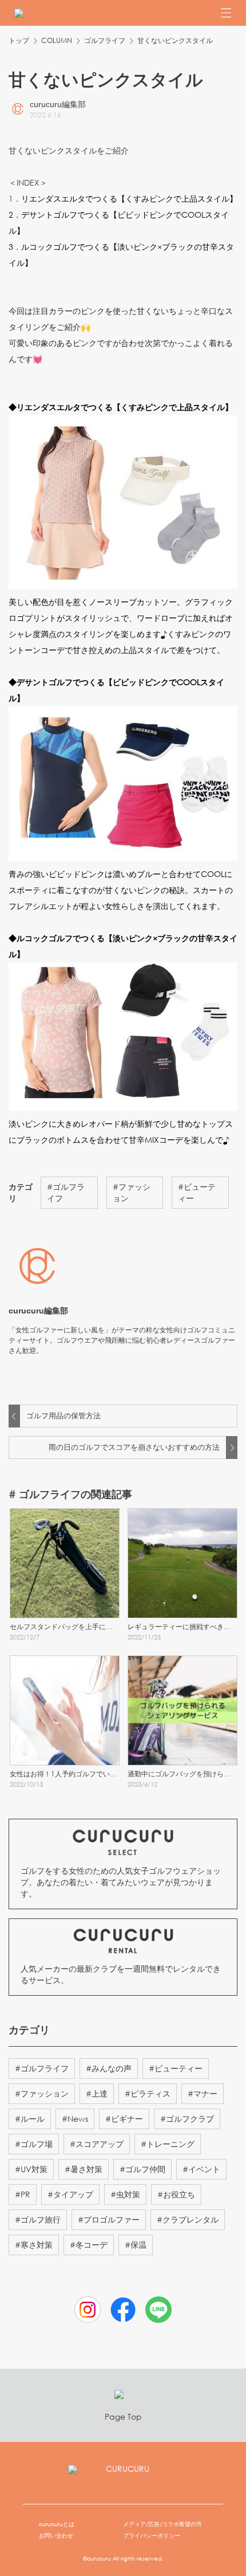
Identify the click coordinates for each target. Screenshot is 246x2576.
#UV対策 (31, 2169)
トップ (19, 40)
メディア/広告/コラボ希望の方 (162, 2524)
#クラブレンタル (188, 2219)
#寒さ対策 (34, 2245)
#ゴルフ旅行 (38, 2219)
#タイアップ (70, 2194)
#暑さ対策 (84, 2169)
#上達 (97, 2093)
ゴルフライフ (105, 40)
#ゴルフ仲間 (142, 2169)
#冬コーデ (89, 2245)
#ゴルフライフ (66, 1192)
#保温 (136, 2245)
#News (75, 2119)
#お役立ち (176, 2194)
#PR (23, 2194)
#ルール (30, 2119)
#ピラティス (148, 2093)
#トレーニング (168, 2144)
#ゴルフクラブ (187, 2119)
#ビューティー (197, 1192)
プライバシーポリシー (152, 2536)
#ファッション (132, 1192)
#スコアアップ (97, 2144)
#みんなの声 (109, 2068)
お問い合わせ (56, 2536)
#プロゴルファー (109, 2219)
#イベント (201, 2169)
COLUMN (57, 40)
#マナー (203, 2093)
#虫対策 (125, 2194)
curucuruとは (57, 2524)
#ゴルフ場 (34, 2144)
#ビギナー (124, 2119)
